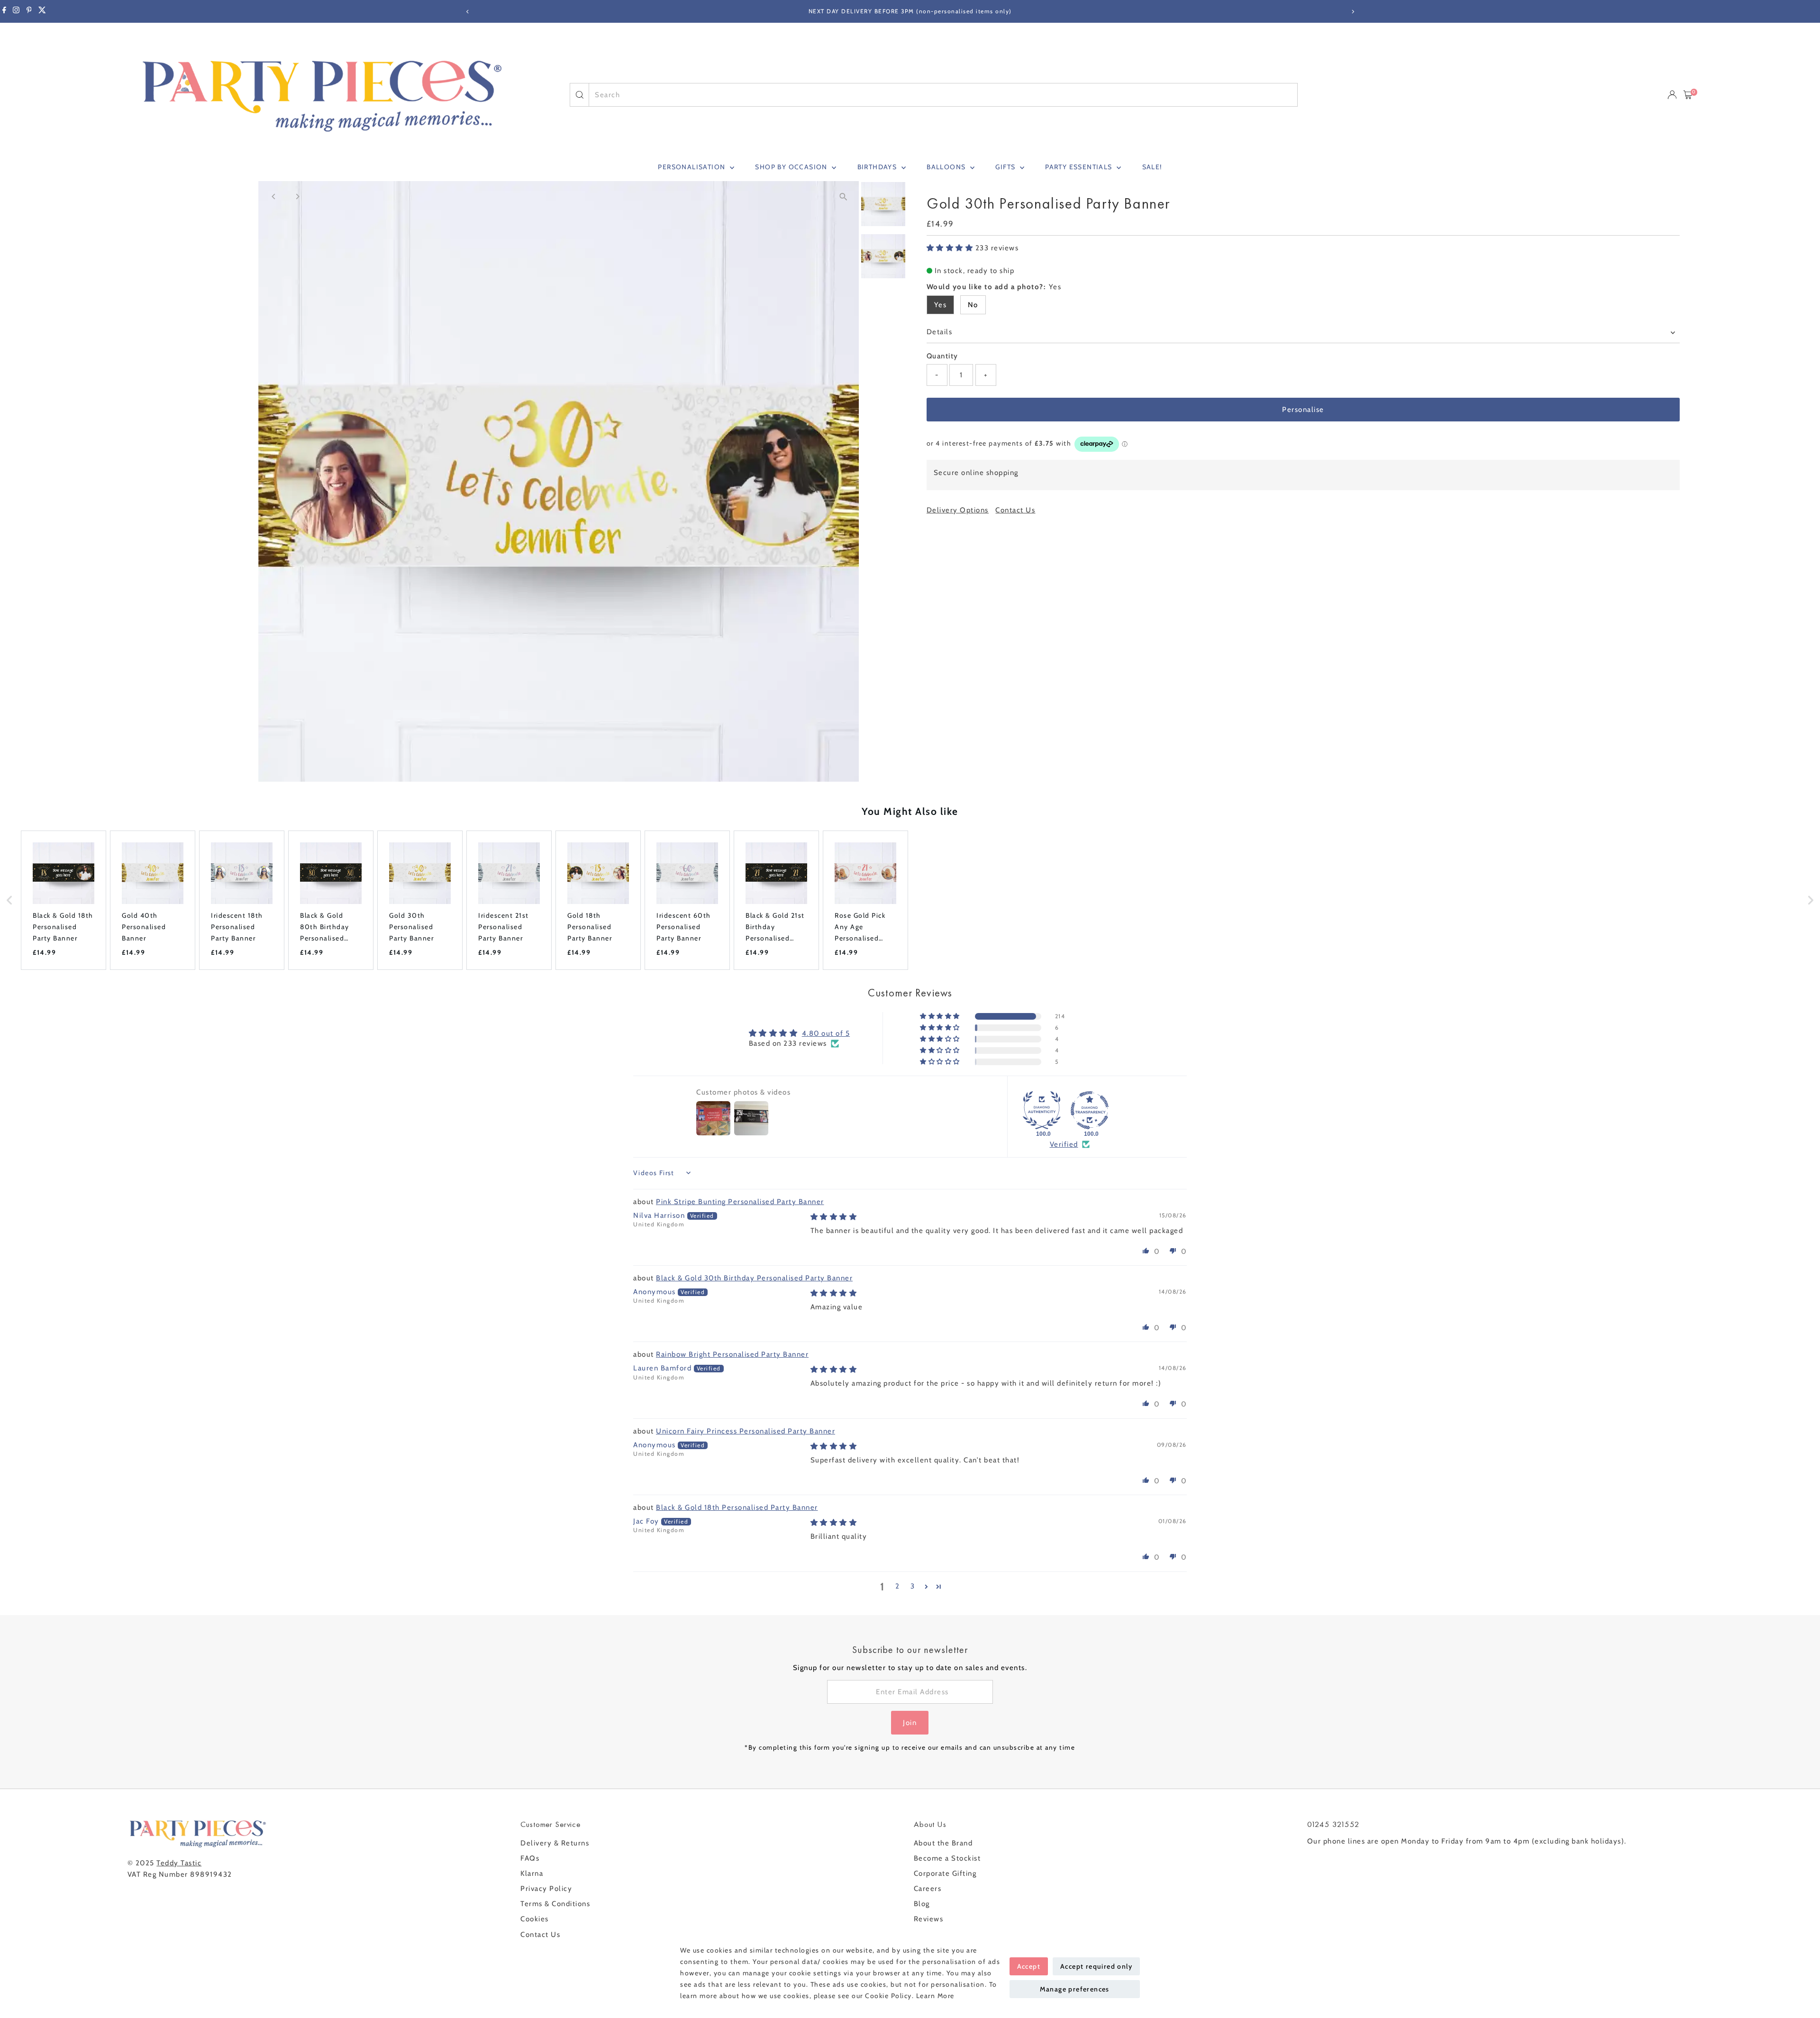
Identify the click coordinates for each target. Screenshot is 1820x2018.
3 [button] (913, 1586)
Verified (1064, 1144)
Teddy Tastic (179, 1863)
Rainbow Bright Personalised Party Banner (732, 1354)
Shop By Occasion (792, 167)
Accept (1029, 1966)
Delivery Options (958, 510)
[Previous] (468, 12)
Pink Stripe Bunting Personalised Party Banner (740, 1202)
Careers (928, 1889)
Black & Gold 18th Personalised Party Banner (737, 1507)
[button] (951, 248)
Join (910, 1723)
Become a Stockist (947, 1858)
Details (940, 332)
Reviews (929, 1919)
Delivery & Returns (555, 1843)
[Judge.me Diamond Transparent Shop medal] (1090, 1110)
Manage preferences (1075, 1989)
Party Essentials (1080, 167)
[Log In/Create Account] (1672, 95)
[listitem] (64, 900)
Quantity (942, 356)
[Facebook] (4, 11)
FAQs (530, 1858)
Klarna (532, 1873)
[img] (834, 1217)
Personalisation (692, 167)
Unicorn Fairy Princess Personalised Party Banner (746, 1431)
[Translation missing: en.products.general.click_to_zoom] (843, 196)
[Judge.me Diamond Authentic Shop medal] (1042, 1110)
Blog (922, 1904)
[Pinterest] (29, 11)
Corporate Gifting (945, 1873)
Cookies (535, 1919)
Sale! (1152, 167)
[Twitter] (42, 11)
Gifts (1006, 167)
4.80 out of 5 (826, 1033)
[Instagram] (16, 11)
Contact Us (1015, 510)
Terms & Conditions (555, 1904)
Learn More (935, 1996)
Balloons (947, 167)
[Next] (1352, 12)
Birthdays (878, 167)
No (973, 305)
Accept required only (1096, 1966)
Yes (941, 305)
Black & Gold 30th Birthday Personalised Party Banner (754, 1278)
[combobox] (943, 95)
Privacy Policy (546, 1889)
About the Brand (943, 1843)
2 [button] (898, 1586)
